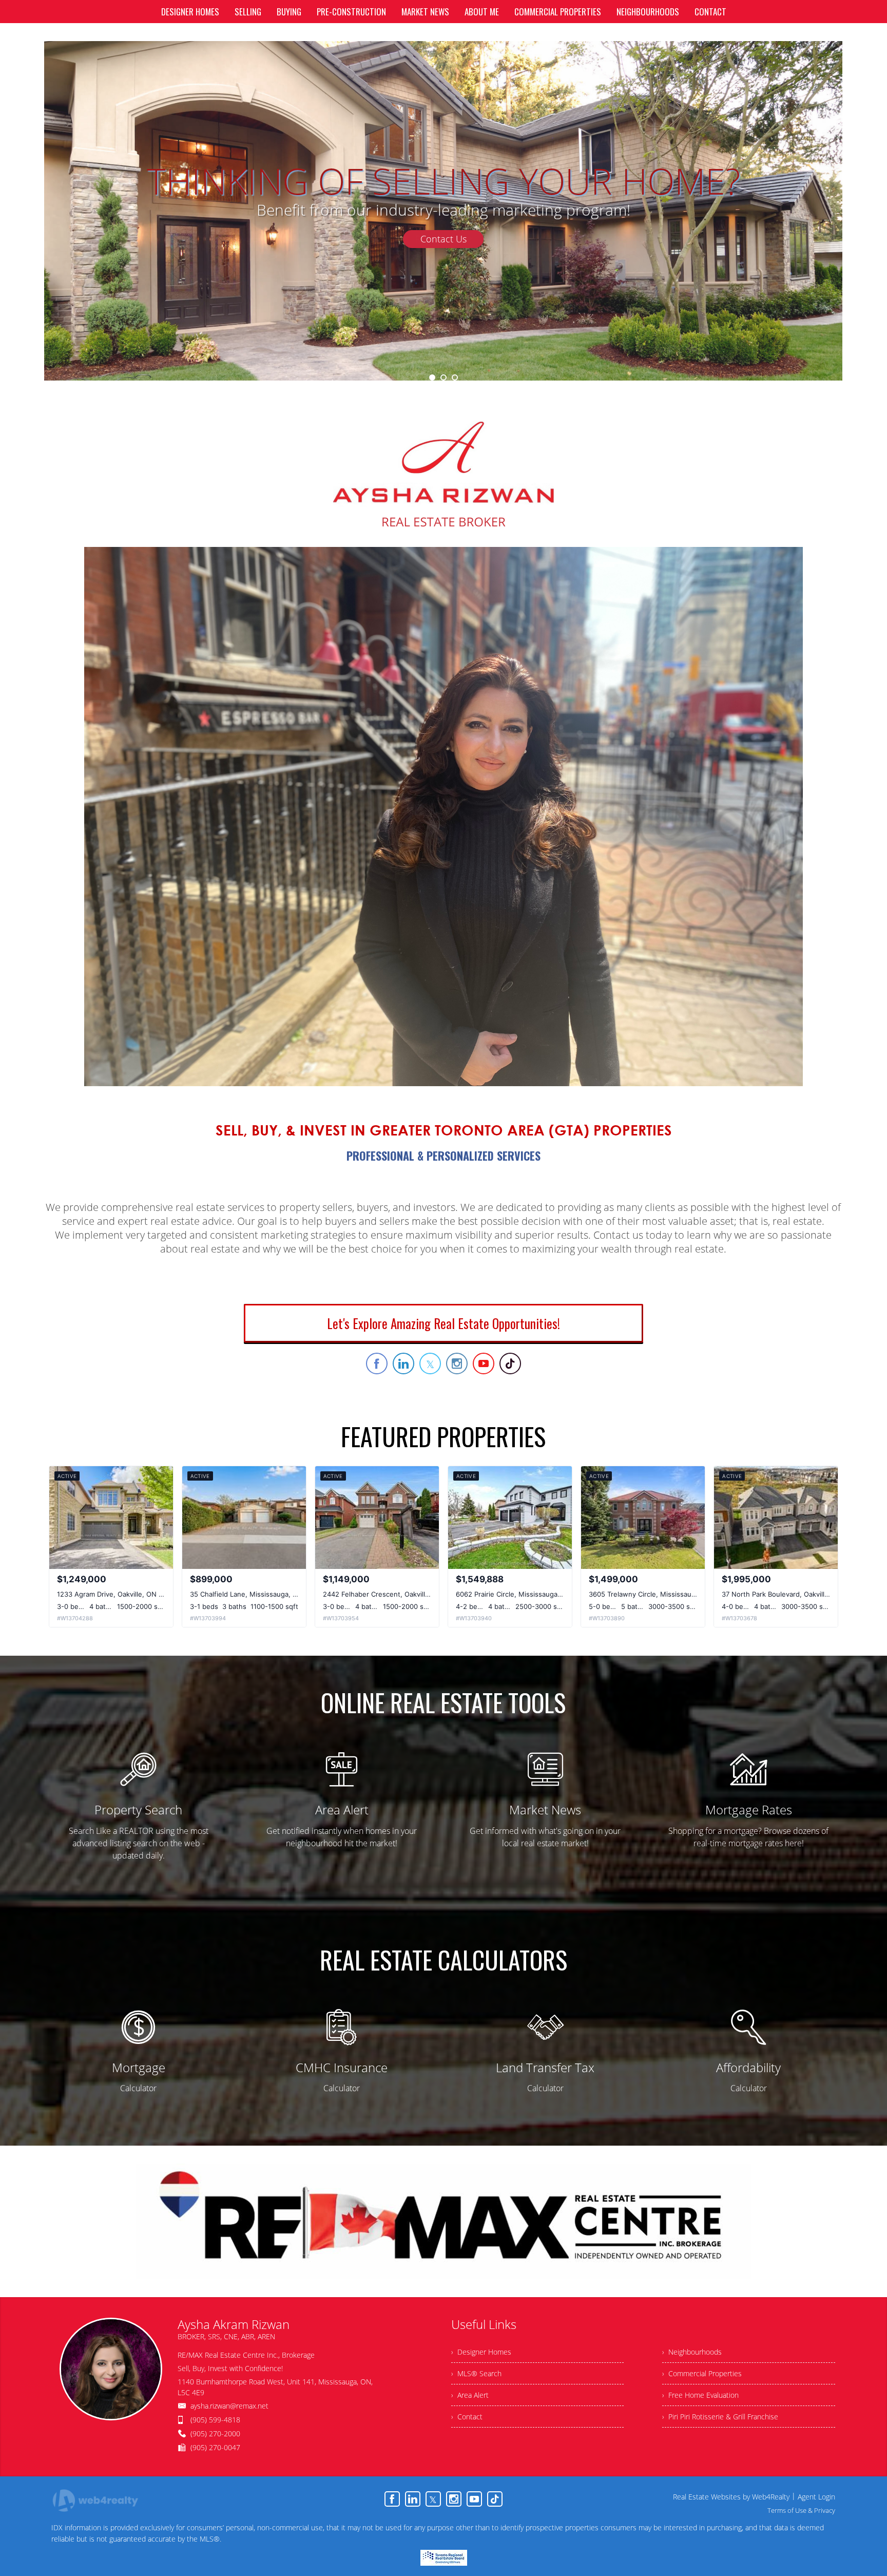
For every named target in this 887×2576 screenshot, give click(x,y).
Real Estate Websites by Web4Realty (731, 2497)
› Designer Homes (481, 2352)
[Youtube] (474, 2499)
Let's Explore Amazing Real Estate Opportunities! (444, 1323)
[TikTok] (495, 2499)
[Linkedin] (413, 2499)
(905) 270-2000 (215, 2433)
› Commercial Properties (702, 2373)
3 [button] (455, 377)
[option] (443, 211)
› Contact (467, 2417)
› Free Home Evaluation (700, 2395)
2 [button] (444, 377)
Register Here (444, 277)
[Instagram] (454, 2499)
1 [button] (432, 377)
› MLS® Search (476, 2373)
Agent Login (816, 2497)
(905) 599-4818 (215, 2420)
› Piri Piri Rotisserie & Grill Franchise (720, 2417)
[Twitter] (433, 2499)
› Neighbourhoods (692, 2352)
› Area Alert (470, 2395)
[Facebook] (392, 2499)
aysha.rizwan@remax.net (229, 2406)
